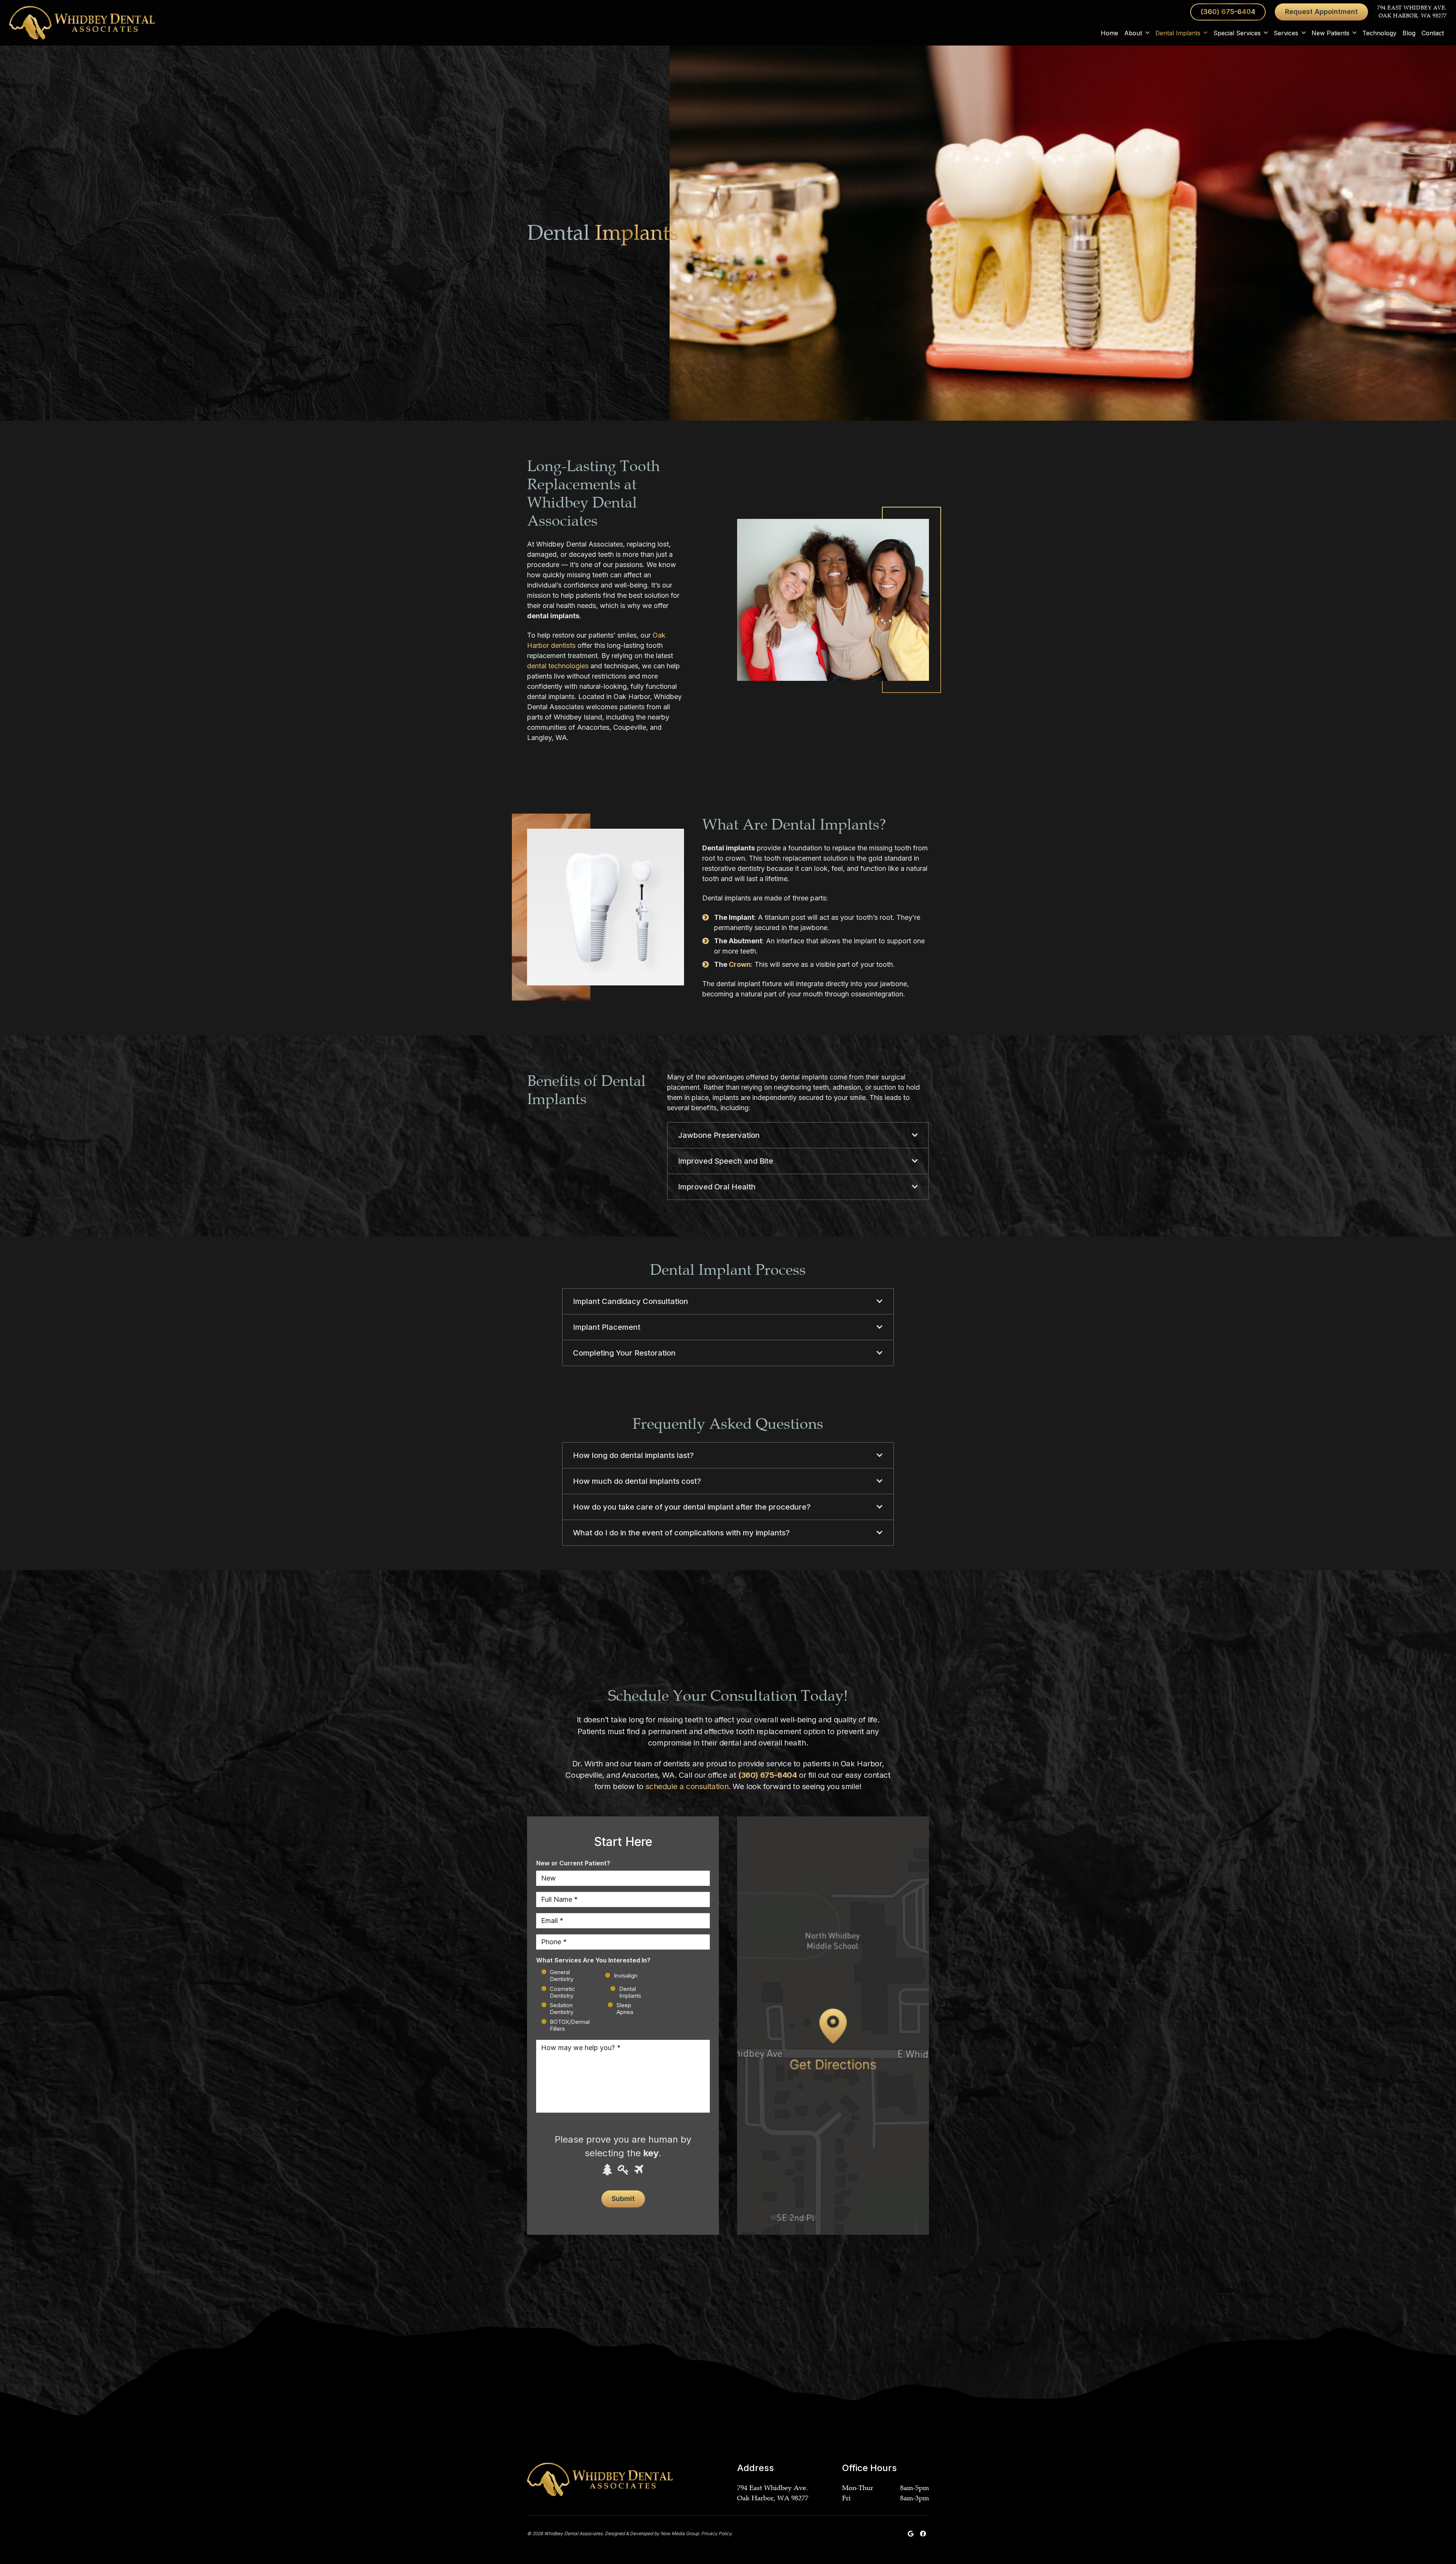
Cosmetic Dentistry (562, 1992)
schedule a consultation (687, 1786)
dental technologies (558, 666)
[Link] (82, 23)
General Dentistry (562, 1976)
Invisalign (620, 1976)
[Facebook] (923, 2534)
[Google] (911, 2534)
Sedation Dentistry (562, 2009)
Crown (740, 964)
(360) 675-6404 (767, 1775)
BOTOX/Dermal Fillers (570, 2025)
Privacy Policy (716, 2533)
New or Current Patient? (574, 1863)
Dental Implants (630, 1992)
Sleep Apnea (625, 2009)
